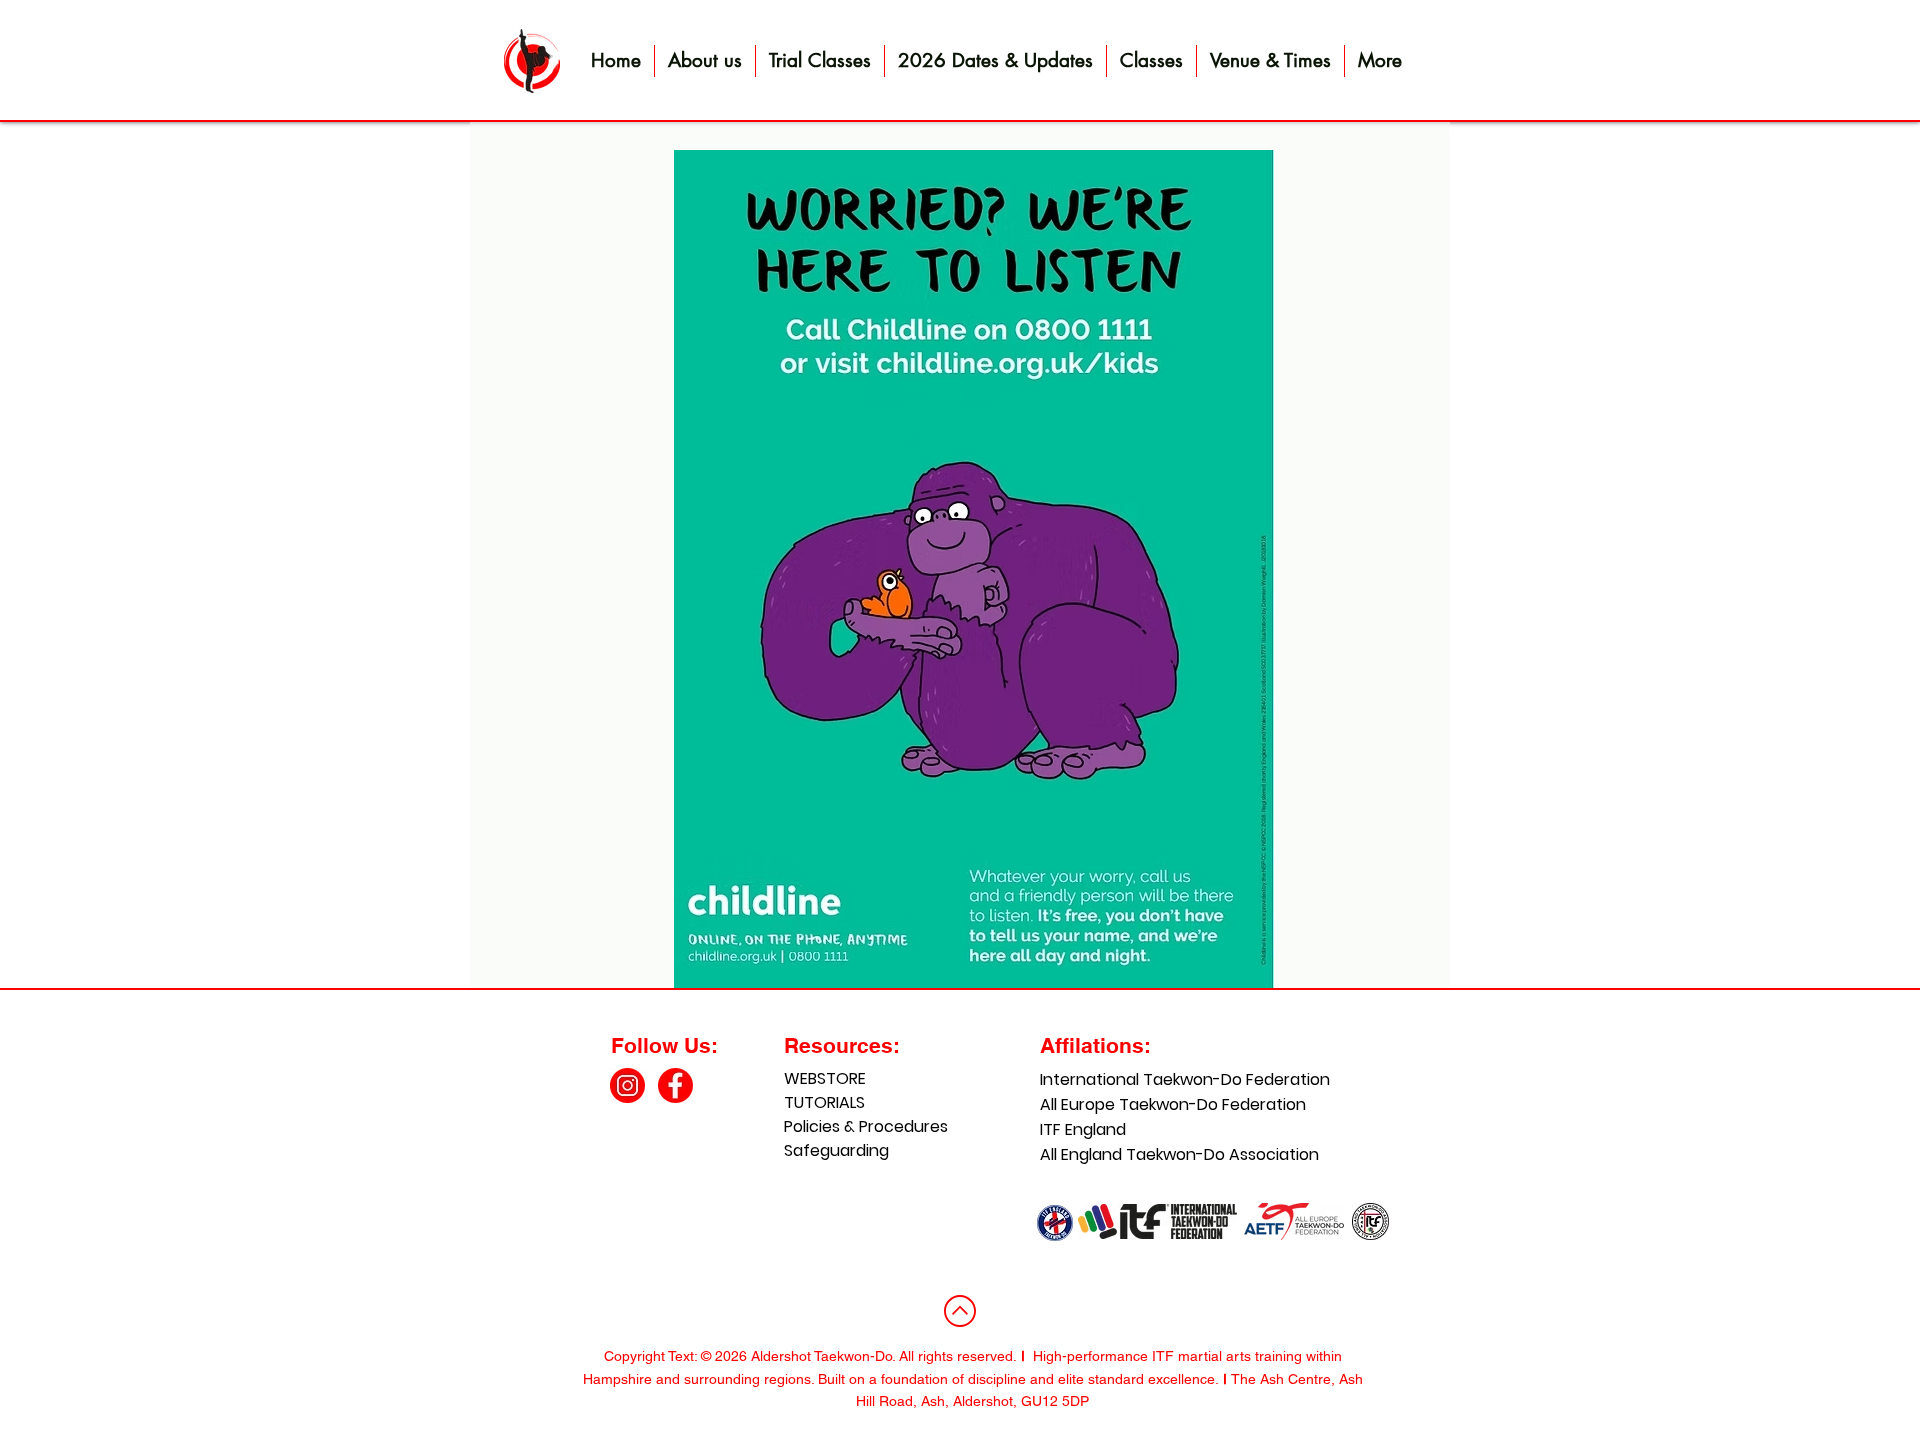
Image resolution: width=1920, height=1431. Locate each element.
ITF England (1083, 1129)
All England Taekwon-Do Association (1146, 1154)
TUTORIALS (824, 1102)
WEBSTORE (825, 1078)
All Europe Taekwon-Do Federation (1146, 1104)
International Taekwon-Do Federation (1146, 1079)
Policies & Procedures (866, 1126)
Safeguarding (836, 1150)
